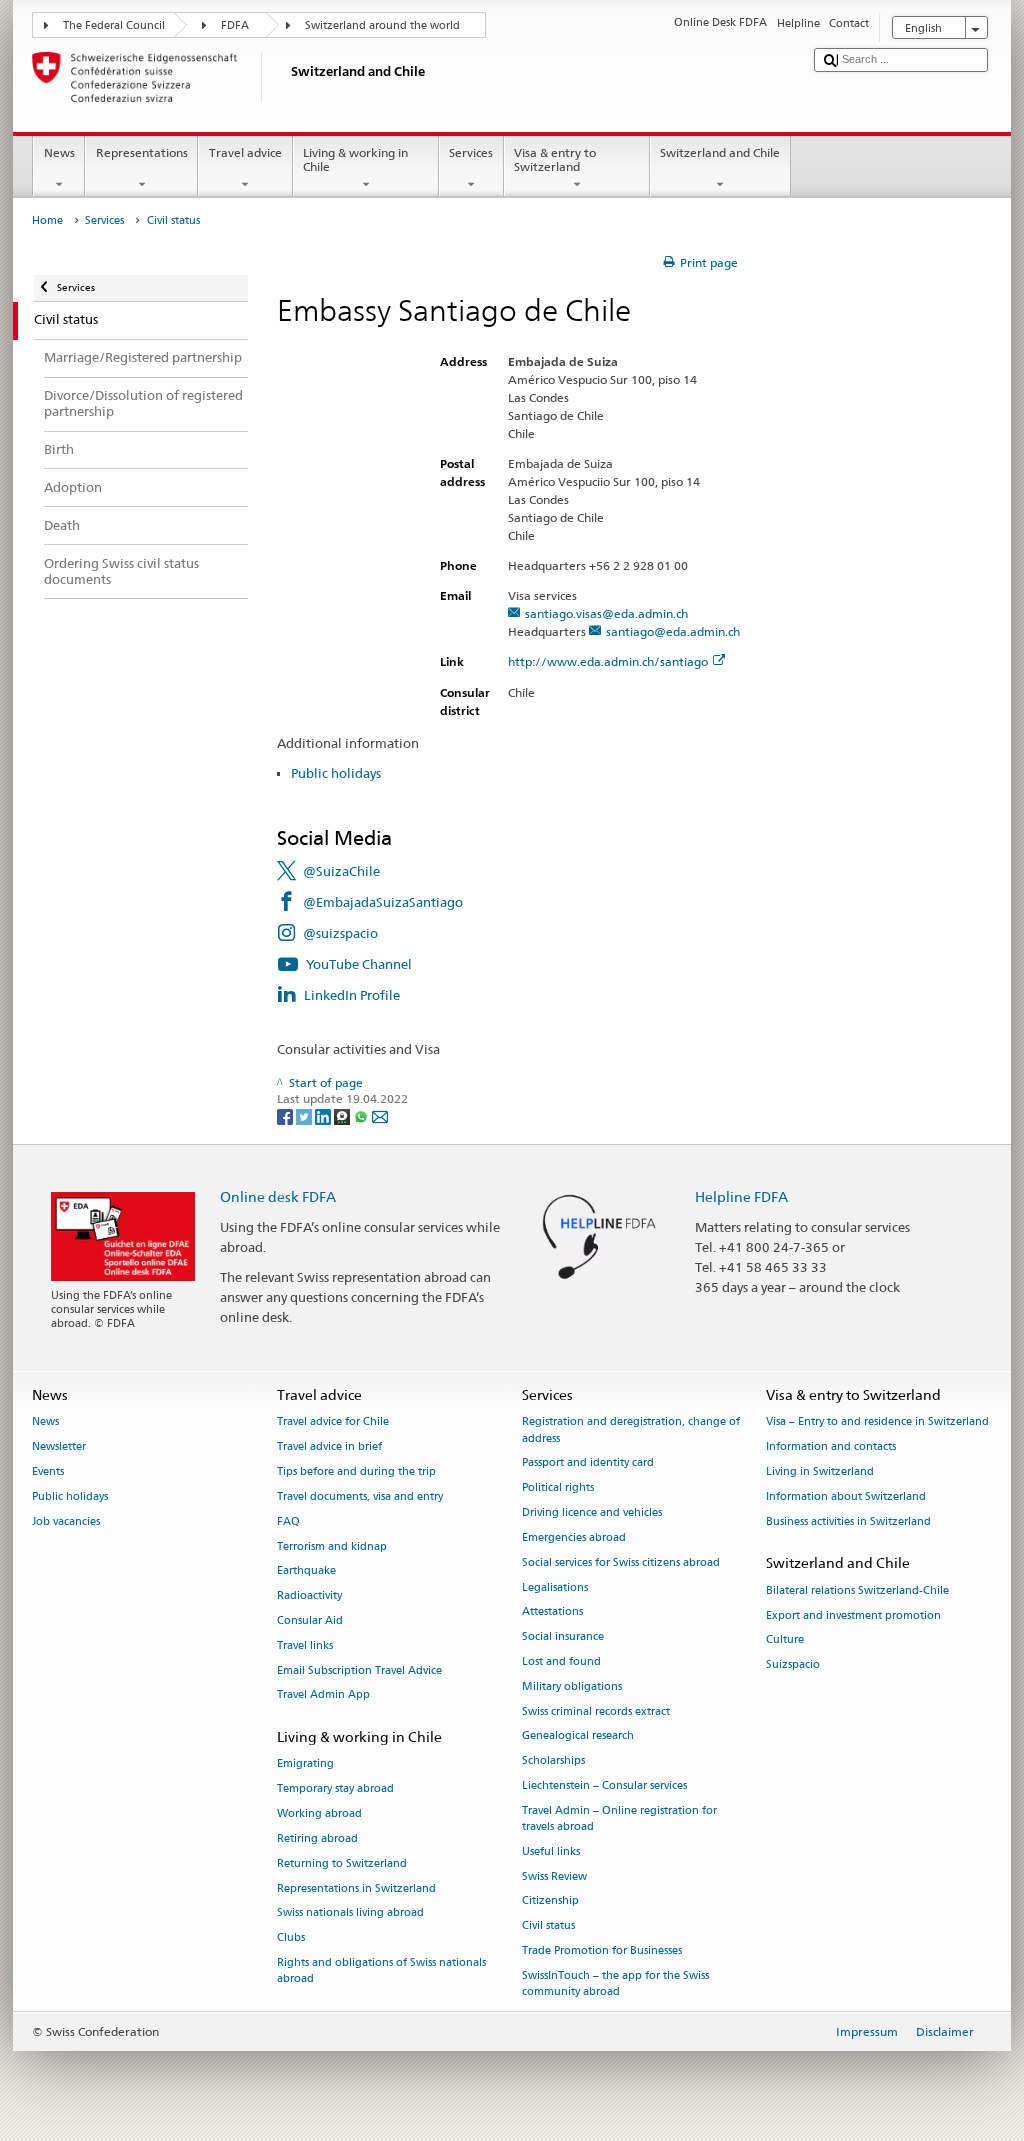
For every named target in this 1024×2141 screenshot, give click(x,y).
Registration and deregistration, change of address (631, 1430)
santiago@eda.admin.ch (673, 631)
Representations (142, 152)
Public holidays (336, 773)
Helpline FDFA (741, 1196)
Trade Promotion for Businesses (602, 1950)
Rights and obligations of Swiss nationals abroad (381, 1970)
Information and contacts (831, 1447)
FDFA (235, 25)
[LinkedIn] (324, 1115)
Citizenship (550, 1901)
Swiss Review (554, 1876)
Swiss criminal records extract (596, 1711)
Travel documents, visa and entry (360, 1496)
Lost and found (561, 1661)
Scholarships (553, 1761)
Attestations (552, 1612)
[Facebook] (286, 1115)
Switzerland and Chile (720, 152)
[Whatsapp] (362, 1115)
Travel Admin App (323, 1695)
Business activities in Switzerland (848, 1521)
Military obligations (572, 1686)
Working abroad (319, 1813)
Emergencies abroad (574, 1537)
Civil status (548, 1926)
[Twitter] (305, 1115)
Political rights (558, 1488)
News (59, 152)
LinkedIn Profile (352, 995)
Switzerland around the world (382, 25)
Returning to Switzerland (342, 1863)
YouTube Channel (359, 964)
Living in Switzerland (820, 1471)
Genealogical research (578, 1736)
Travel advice (245, 152)
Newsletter (59, 1447)
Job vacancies (66, 1521)
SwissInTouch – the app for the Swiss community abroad (615, 1983)
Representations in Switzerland (356, 1888)
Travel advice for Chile (333, 1422)
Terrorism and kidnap (332, 1546)
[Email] (380, 1115)
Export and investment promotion (853, 1615)
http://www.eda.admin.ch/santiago (608, 661)
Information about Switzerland (846, 1496)
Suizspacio (793, 1665)
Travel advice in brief (329, 1447)
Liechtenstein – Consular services (604, 1785)
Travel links (305, 1645)
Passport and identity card (588, 1463)
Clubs (291, 1938)
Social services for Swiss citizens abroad (621, 1562)
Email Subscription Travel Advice (359, 1670)
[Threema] (343, 1115)
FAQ (288, 1521)
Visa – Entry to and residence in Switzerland (877, 1422)
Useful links (551, 1851)
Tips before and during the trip (356, 1471)
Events (48, 1471)
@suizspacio (340, 933)
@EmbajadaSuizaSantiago (383, 902)
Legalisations (555, 1587)
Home (47, 220)
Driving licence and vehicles (592, 1512)
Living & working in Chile (355, 159)
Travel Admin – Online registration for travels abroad (619, 1818)
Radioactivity (309, 1596)
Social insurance (563, 1637)
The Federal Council (114, 25)
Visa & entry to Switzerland (555, 159)
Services (471, 152)
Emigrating (305, 1764)
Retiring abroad (317, 1838)
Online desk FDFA (278, 1196)
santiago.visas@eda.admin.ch (606, 613)
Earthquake (306, 1571)
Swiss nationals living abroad (350, 1913)
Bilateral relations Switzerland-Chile (857, 1590)
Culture (785, 1640)
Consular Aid (310, 1620)
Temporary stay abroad (335, 1789)
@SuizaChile (341, 871)
